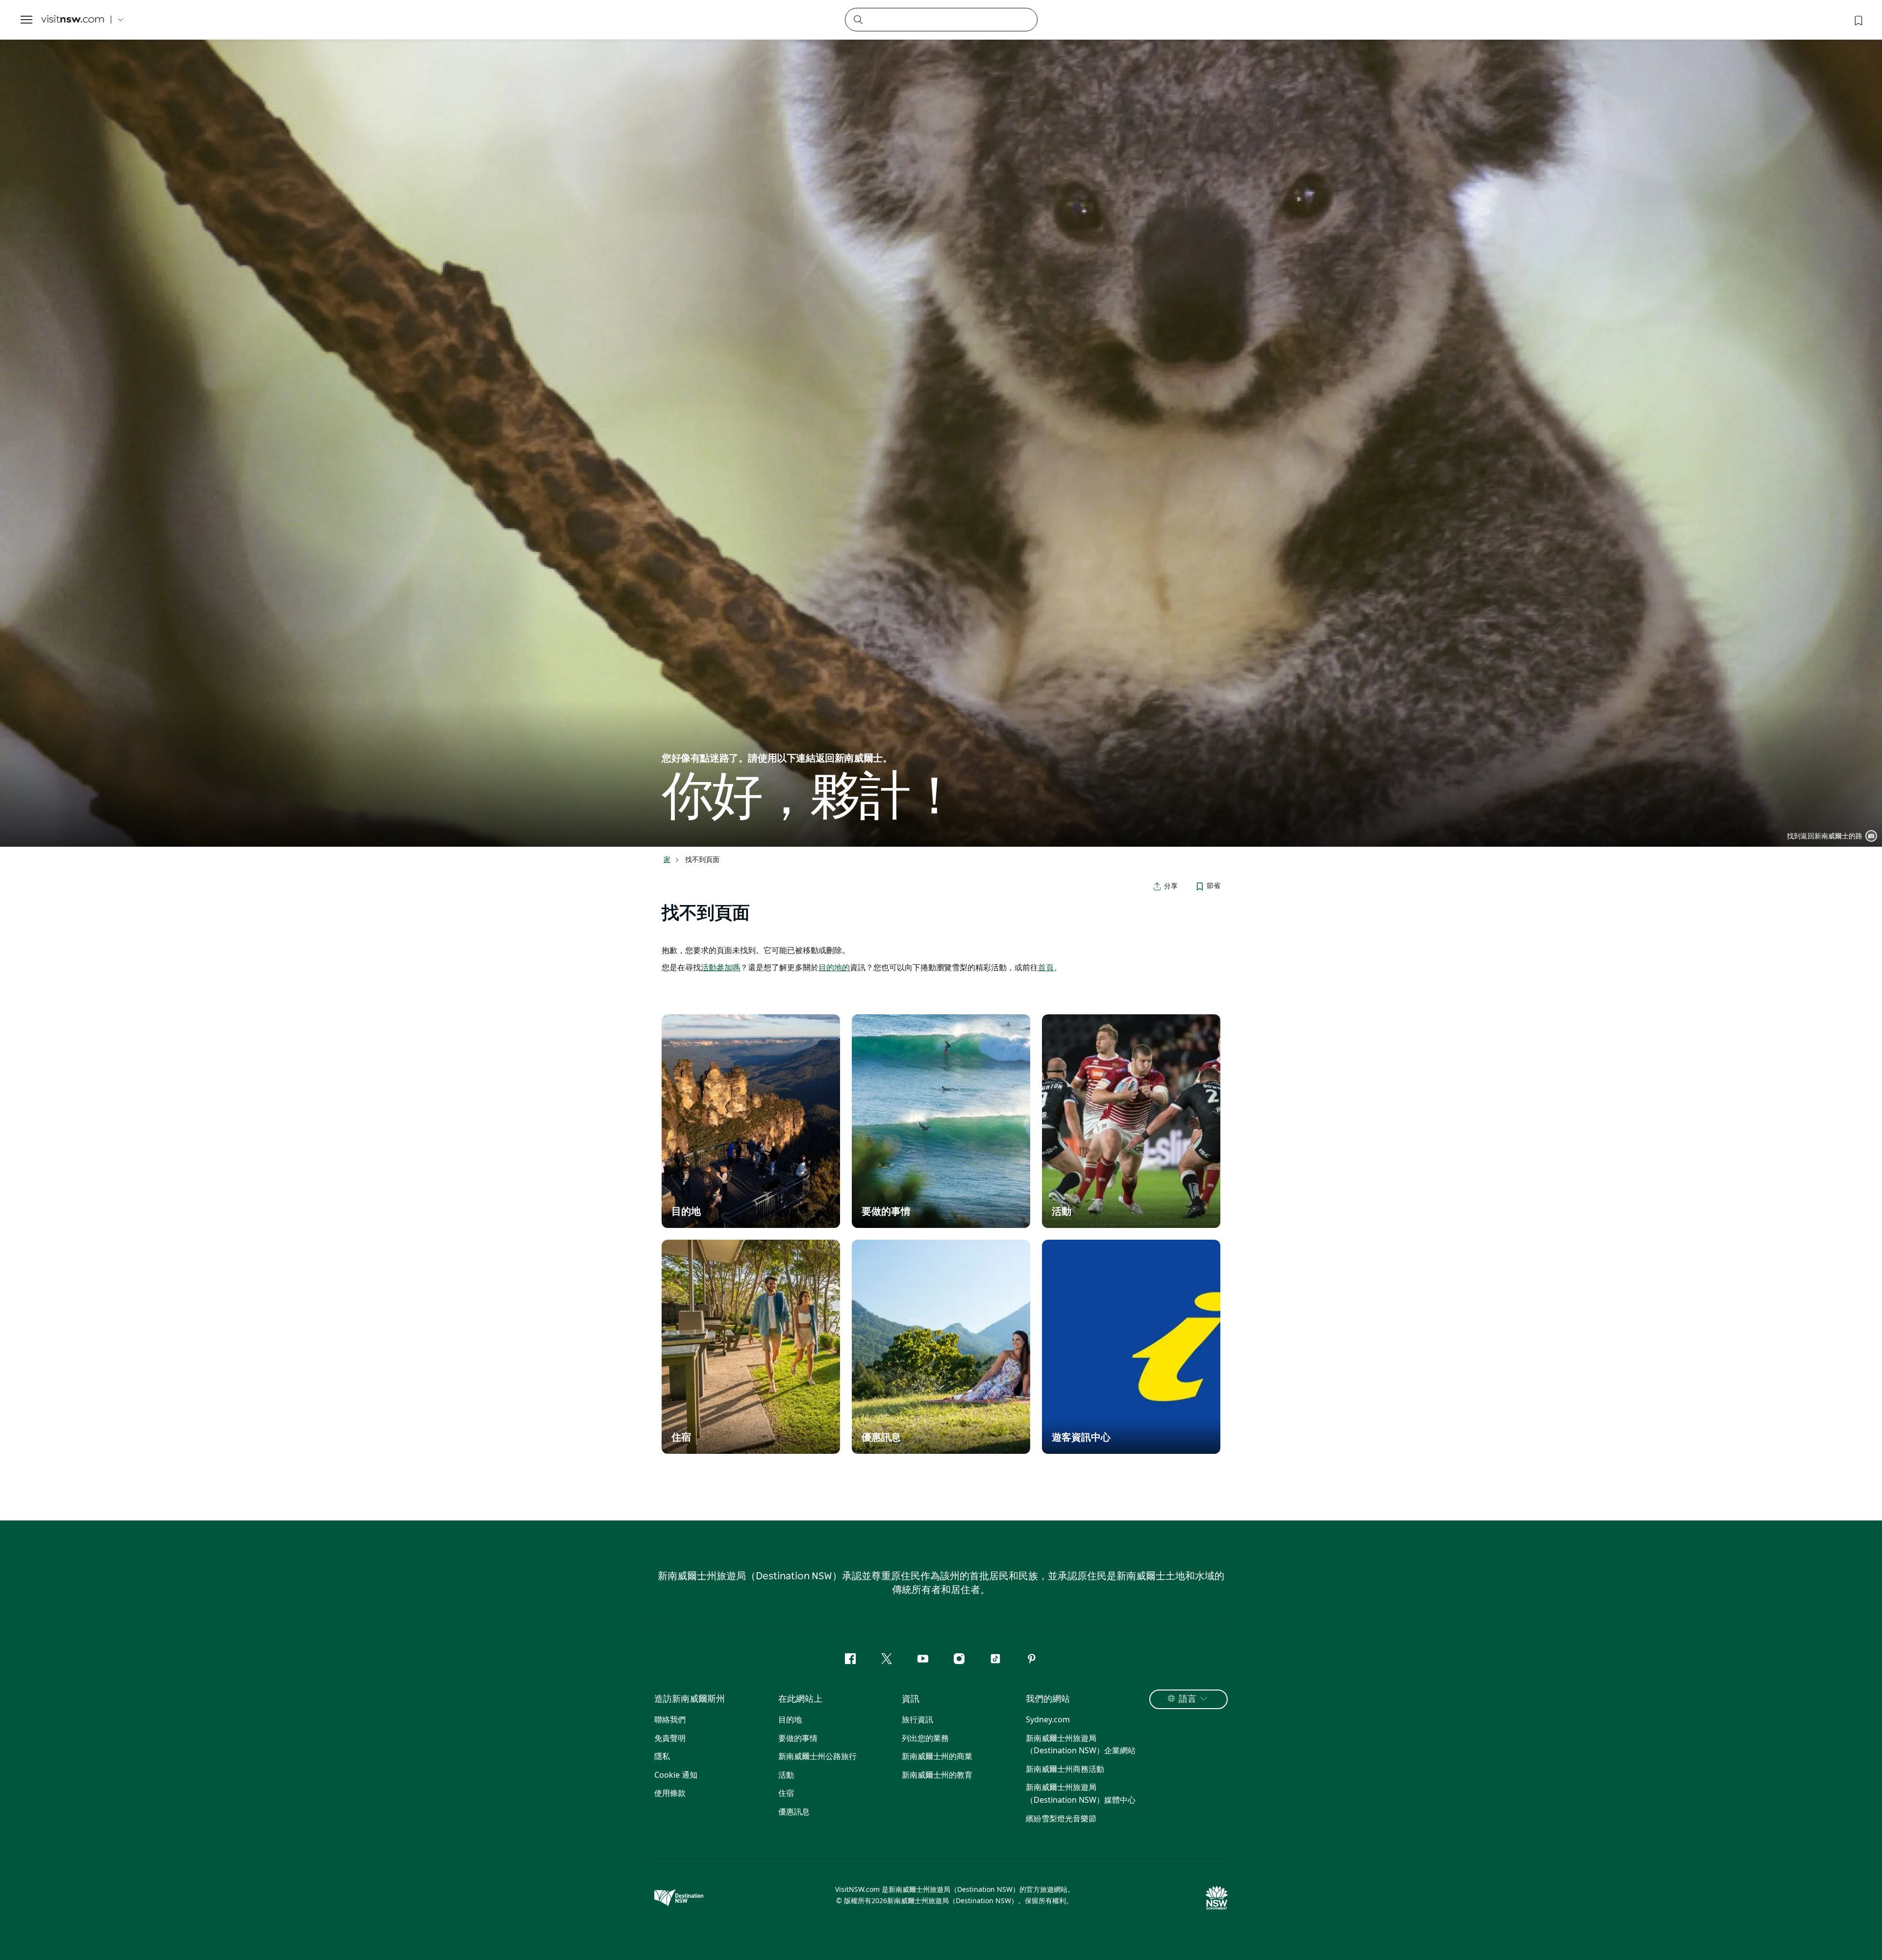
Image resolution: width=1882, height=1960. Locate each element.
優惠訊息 (794, 1812)
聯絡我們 (670, 1719)
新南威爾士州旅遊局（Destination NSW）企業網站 (1081, 1744)
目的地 (790, 1719)
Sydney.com (1048, 1719)
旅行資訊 (917, 1719)
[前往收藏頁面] (1857, 20)
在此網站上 (800, 1699)
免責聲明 (670, 1738)
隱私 (662, 1756)
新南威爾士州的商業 (937, 1756)
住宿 (786, 1793)
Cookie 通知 (676, 1775)
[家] (73, 20)
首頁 (1046, 967)
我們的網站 (1048, 1699)
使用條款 (670, 1793)
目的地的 (834, 967)
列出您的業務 (925, 1738)
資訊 (911, 1699)
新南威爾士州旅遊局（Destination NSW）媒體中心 (1081, 1793)
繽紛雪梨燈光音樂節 (1061, 1818)
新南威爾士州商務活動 (1065, 1769)
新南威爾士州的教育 (937, 1775)
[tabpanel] (941, 423)
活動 (786, 1775)
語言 (1188, 1699)
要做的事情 (798, 1738)
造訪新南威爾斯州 (690, 1699)
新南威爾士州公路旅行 (817, 1756)
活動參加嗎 (720, 967)
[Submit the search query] (858, 19)
